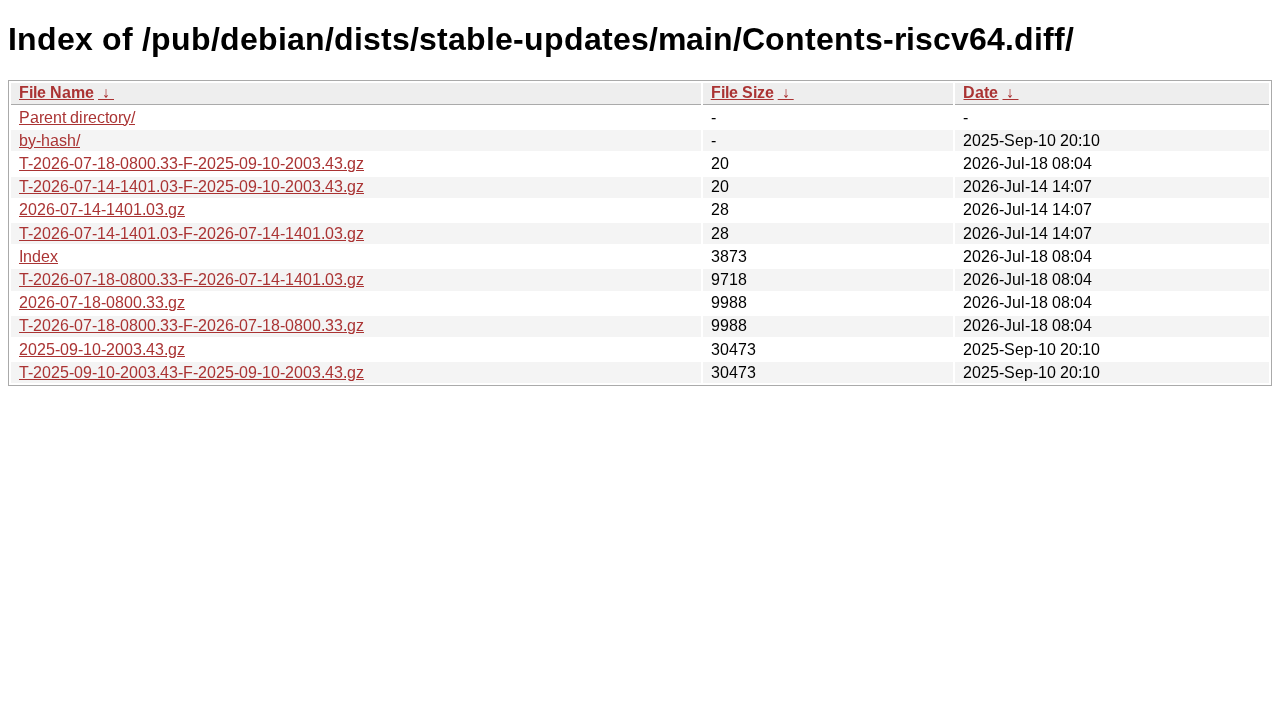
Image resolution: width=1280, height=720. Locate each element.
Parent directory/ (77, 117)
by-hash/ (49, 140)
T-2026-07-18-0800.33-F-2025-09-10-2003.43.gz (191, 163)
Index (38, 256)
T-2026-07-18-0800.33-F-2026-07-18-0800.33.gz (191, 325)
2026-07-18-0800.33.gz (102, 302)
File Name (56, 92)
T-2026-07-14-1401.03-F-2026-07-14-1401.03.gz (191, 233)
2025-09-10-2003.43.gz (102, 349)
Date (980, 92)
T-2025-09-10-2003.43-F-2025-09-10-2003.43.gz (191, 372)
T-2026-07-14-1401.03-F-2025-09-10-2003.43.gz (191, 186)
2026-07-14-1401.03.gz (102, 209)
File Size (742, 92)
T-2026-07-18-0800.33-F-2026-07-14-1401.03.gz (191, 279)
